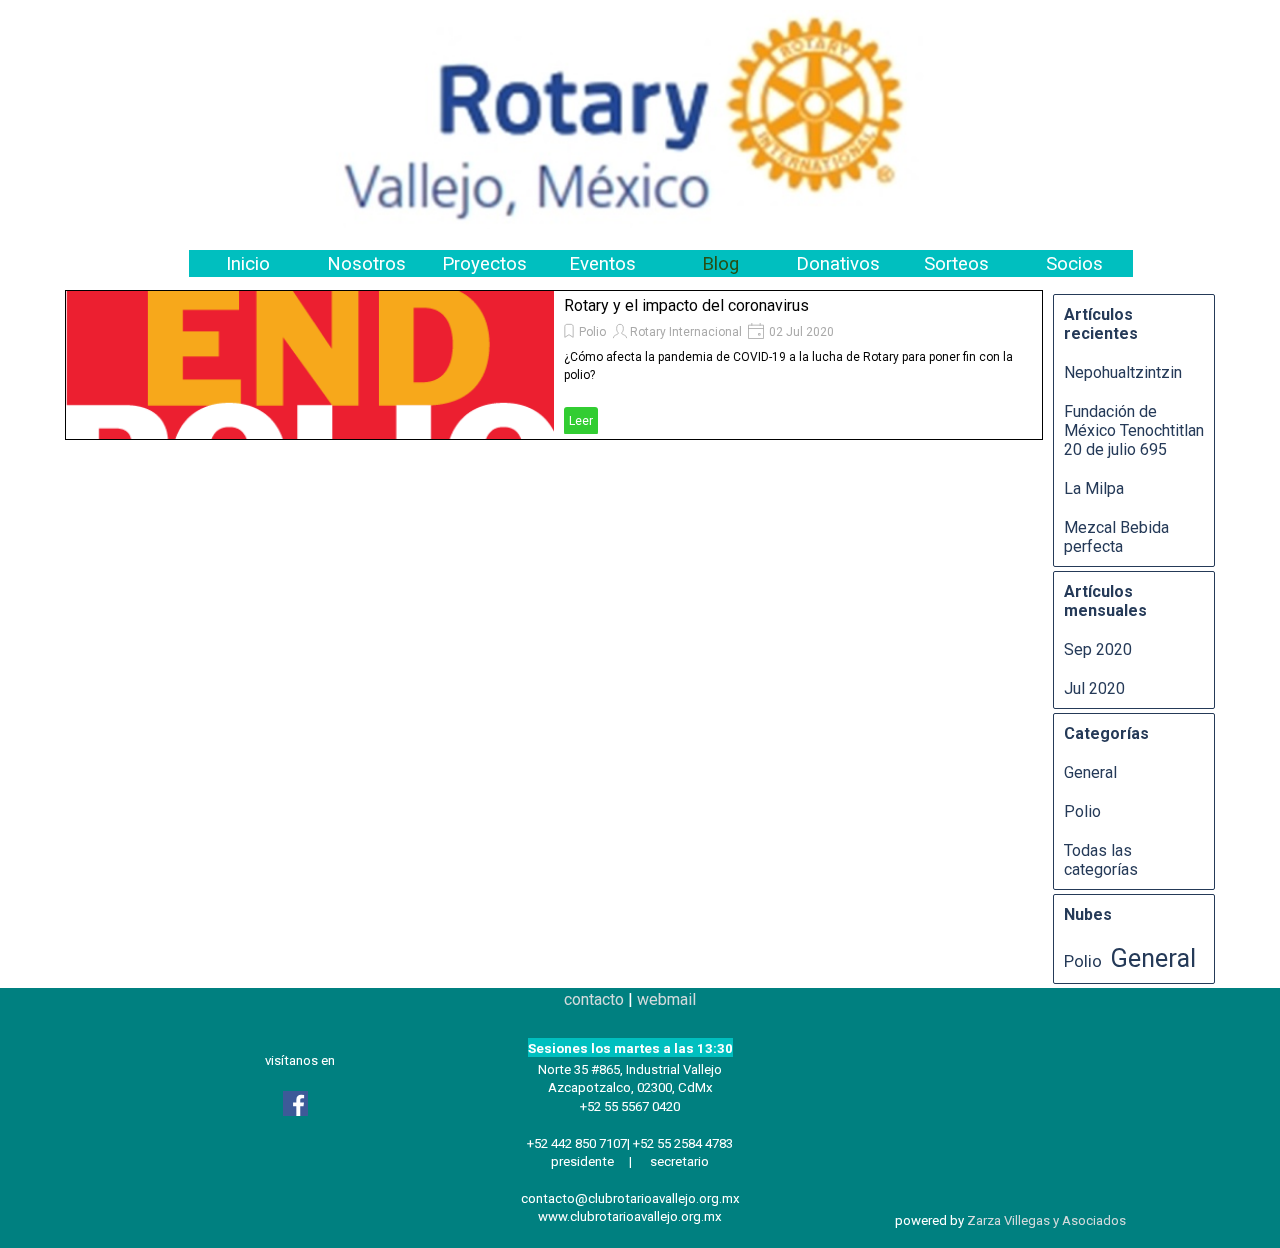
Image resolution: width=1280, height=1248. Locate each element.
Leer (581, 421)
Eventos (602, 264)
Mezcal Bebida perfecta (1116, 537)
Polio (592, 332)
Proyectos (484, 264)
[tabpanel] (630, 1107)
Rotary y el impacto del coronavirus (686, 305)
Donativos (838, 264)
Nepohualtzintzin (1123, 372)
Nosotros (366, 264)
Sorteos (956, 264)
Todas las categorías (1101, 860)
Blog (720, 264)
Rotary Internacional (686, 332)
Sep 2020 (1098, 649)
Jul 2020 (1094, 688)
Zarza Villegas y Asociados (1046, 1220)
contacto (594, 999)
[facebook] (295, 1103)
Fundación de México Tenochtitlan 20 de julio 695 (1134, 430)
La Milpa (1094, 488)
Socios (1074, 264)
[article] (554, 365)
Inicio (248, 264)
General (1090, 772)
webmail (666, 999)
